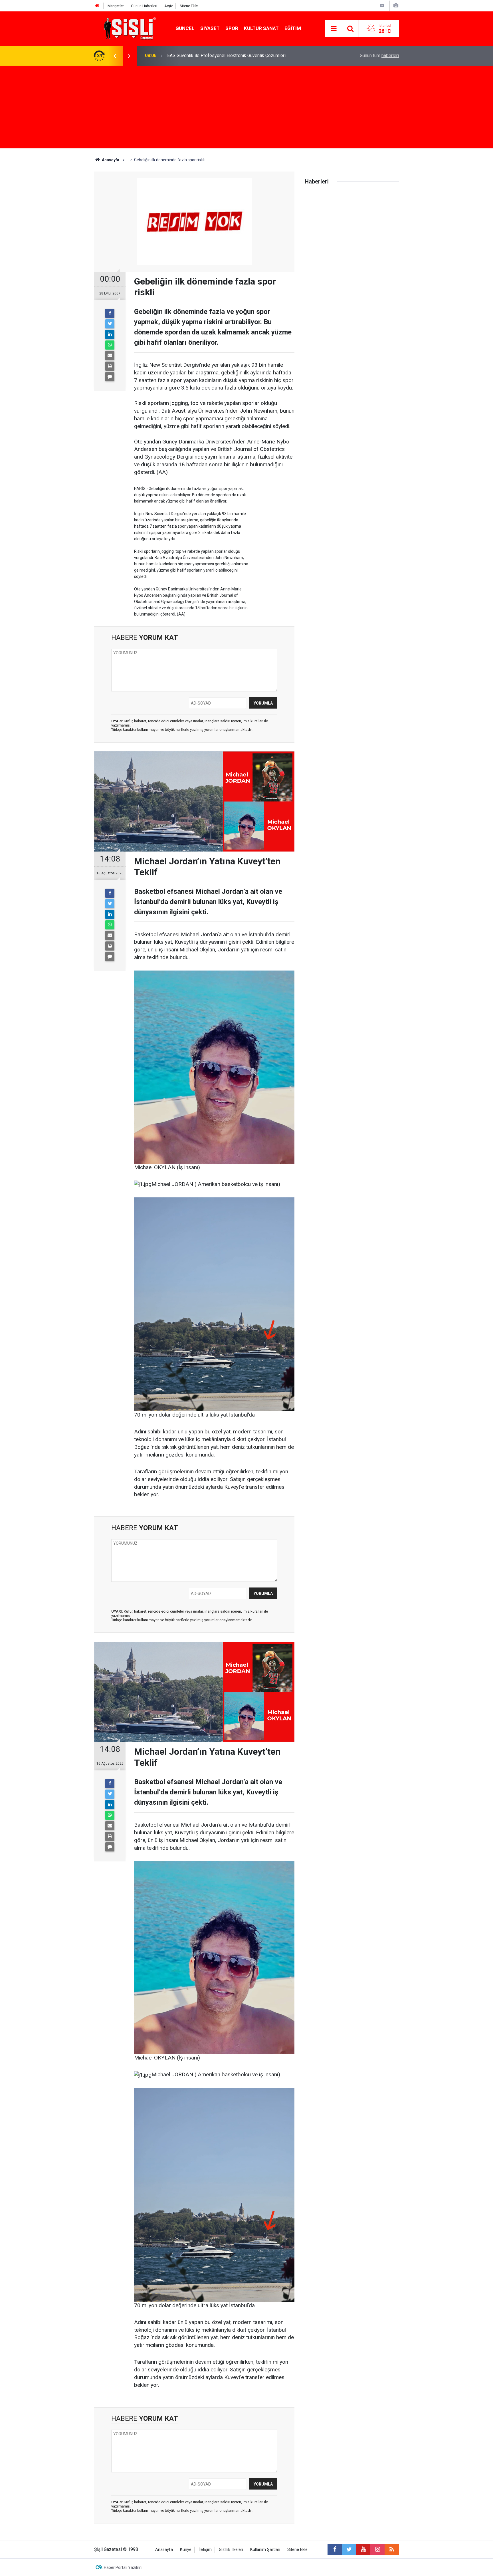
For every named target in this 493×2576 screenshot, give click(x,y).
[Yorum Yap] (110, 377)
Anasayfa (164, 2550)
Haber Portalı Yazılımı (123, 2567)
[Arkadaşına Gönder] (110, 356)
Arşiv (168, 6)
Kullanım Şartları (265, 2550)
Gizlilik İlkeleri (231, 2550)
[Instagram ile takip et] (377, 2549)
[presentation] (115, 56)
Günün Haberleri (144, 6)
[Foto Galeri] (396, 6)
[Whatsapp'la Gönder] (110, 345)
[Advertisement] (246, 108)
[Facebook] (110, 313)
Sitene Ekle (189, 6)
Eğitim (293, 28)
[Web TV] (382, 6)
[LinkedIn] (110, 334)
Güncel (185, 28)
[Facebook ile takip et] (335, 2549)
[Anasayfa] (97, 6)
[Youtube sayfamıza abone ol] (363, 2549)
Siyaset (210, 28)
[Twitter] (110, 324)
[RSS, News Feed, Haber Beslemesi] (392, 2549)
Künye (186, 2550)
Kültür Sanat (261, 28)
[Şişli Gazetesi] (128, 28)
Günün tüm (379, 56)
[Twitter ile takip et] (349, 2549)
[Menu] (334, 29)
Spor (232, 28)
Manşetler (116, 6)
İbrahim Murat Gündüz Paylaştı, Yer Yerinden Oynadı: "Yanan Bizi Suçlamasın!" (243, 56)
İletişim (205, 2550)
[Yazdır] (110, 366)
